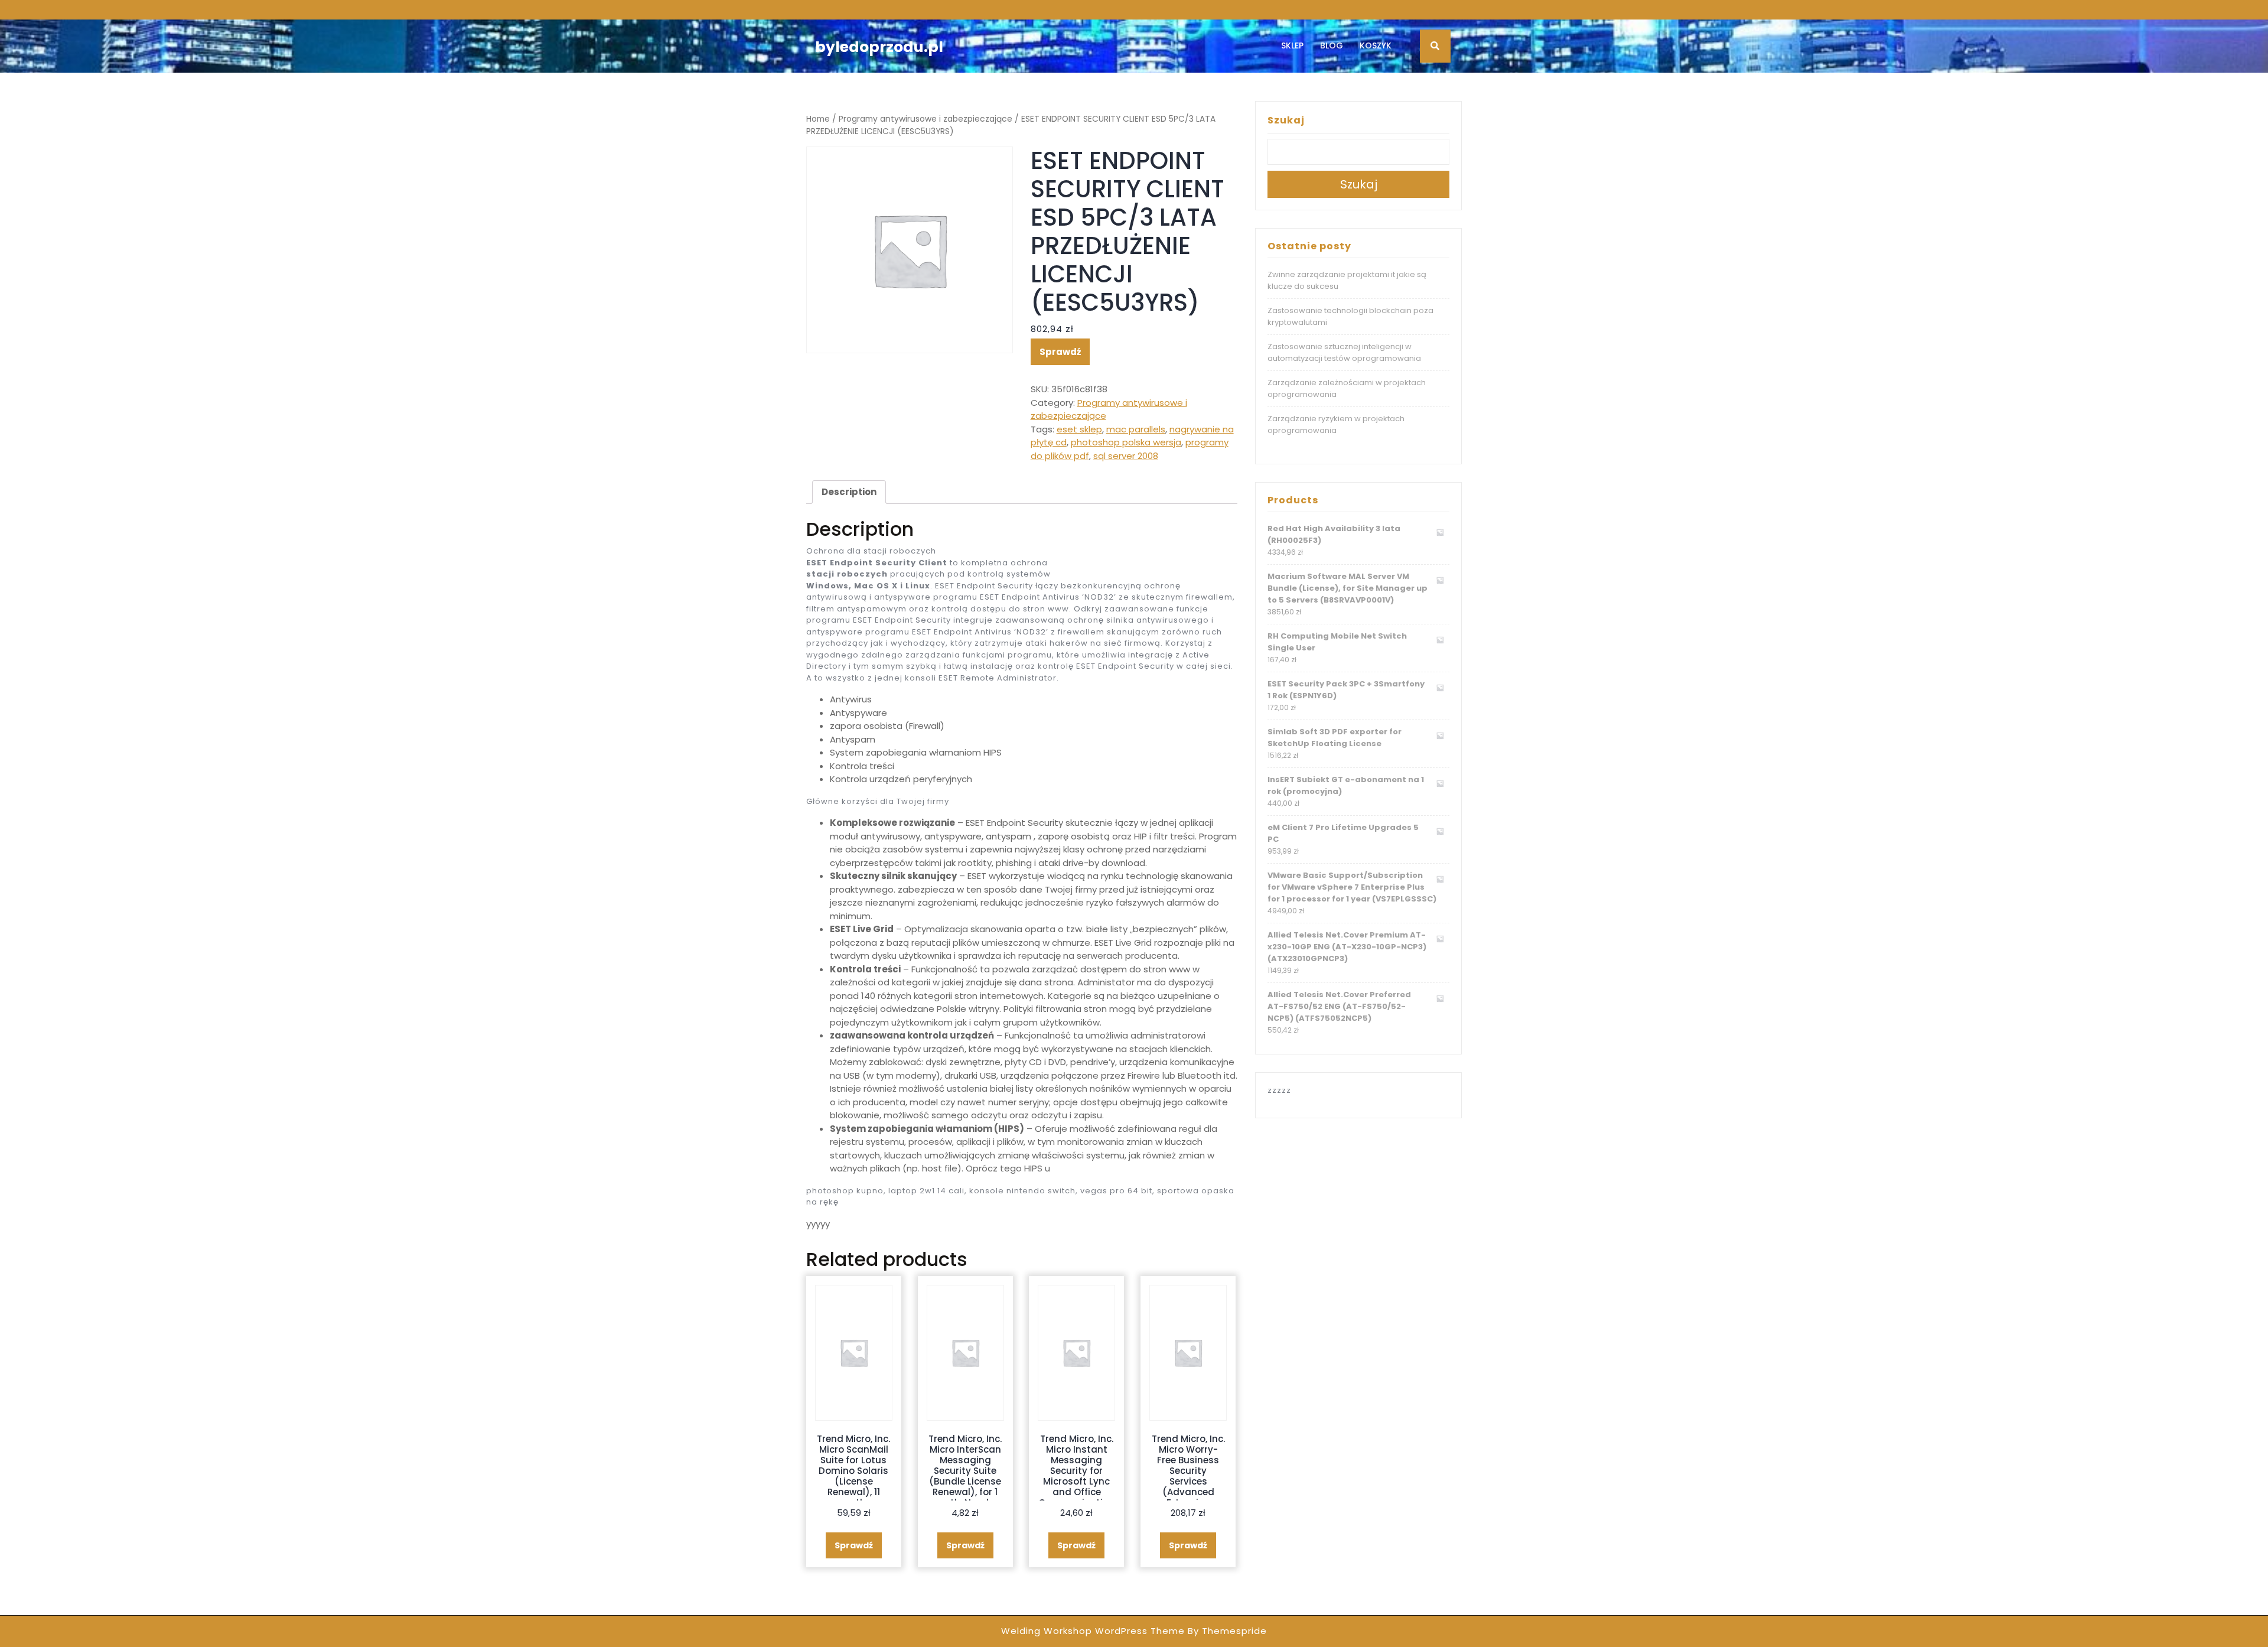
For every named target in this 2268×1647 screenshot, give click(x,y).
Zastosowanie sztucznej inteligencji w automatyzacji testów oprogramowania (1344, 352)
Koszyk (1376, 45)
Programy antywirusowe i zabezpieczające (926, 119)
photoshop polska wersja (1126, 442)
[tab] (849, 492)
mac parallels (1136, 429)
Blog (1332, 45)
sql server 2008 (1126, 456)
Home (818, 119)
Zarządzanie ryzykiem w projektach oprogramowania (1336, 424)
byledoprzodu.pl (879, 47)
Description (849, 492)
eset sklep (1079, 429)
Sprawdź (1060, 352)
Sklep (1292, 45)
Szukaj (1286, 120)
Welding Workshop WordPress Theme (1093, 1631)
